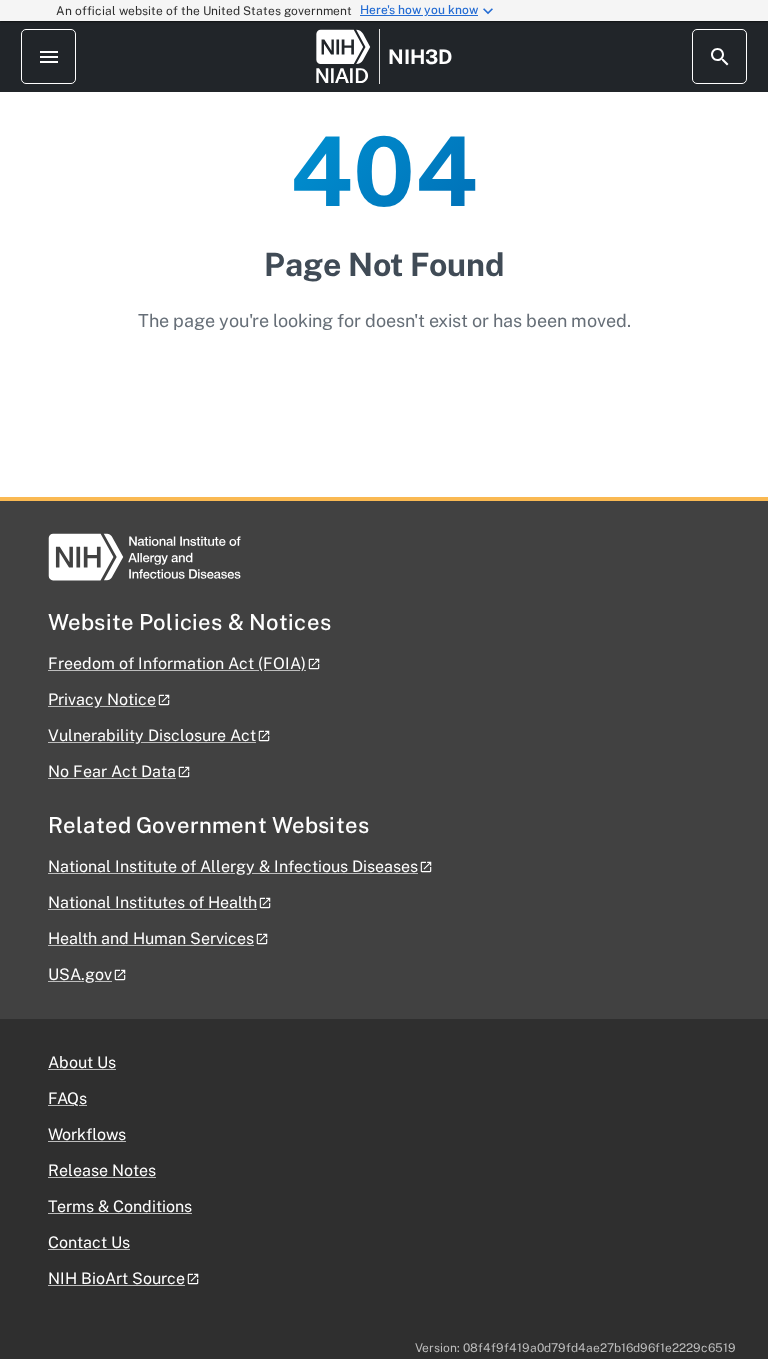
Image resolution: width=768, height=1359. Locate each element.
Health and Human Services (151, 938)
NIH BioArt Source (116, 1278)
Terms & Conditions (120, 1206)
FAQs (67, 1098)
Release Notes (102, 1170)
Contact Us (89, 1242)
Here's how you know (419, 10)
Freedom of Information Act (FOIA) (177, 663)
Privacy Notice (102, 699)
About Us (82, 1062)
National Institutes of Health (152, 902)
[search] (719, 56)
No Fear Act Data (112, 771)
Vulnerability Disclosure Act (152, 735)
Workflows (87, 1134)
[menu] (48, 56)
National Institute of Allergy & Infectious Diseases (233, 866)
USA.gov (80, 974)
